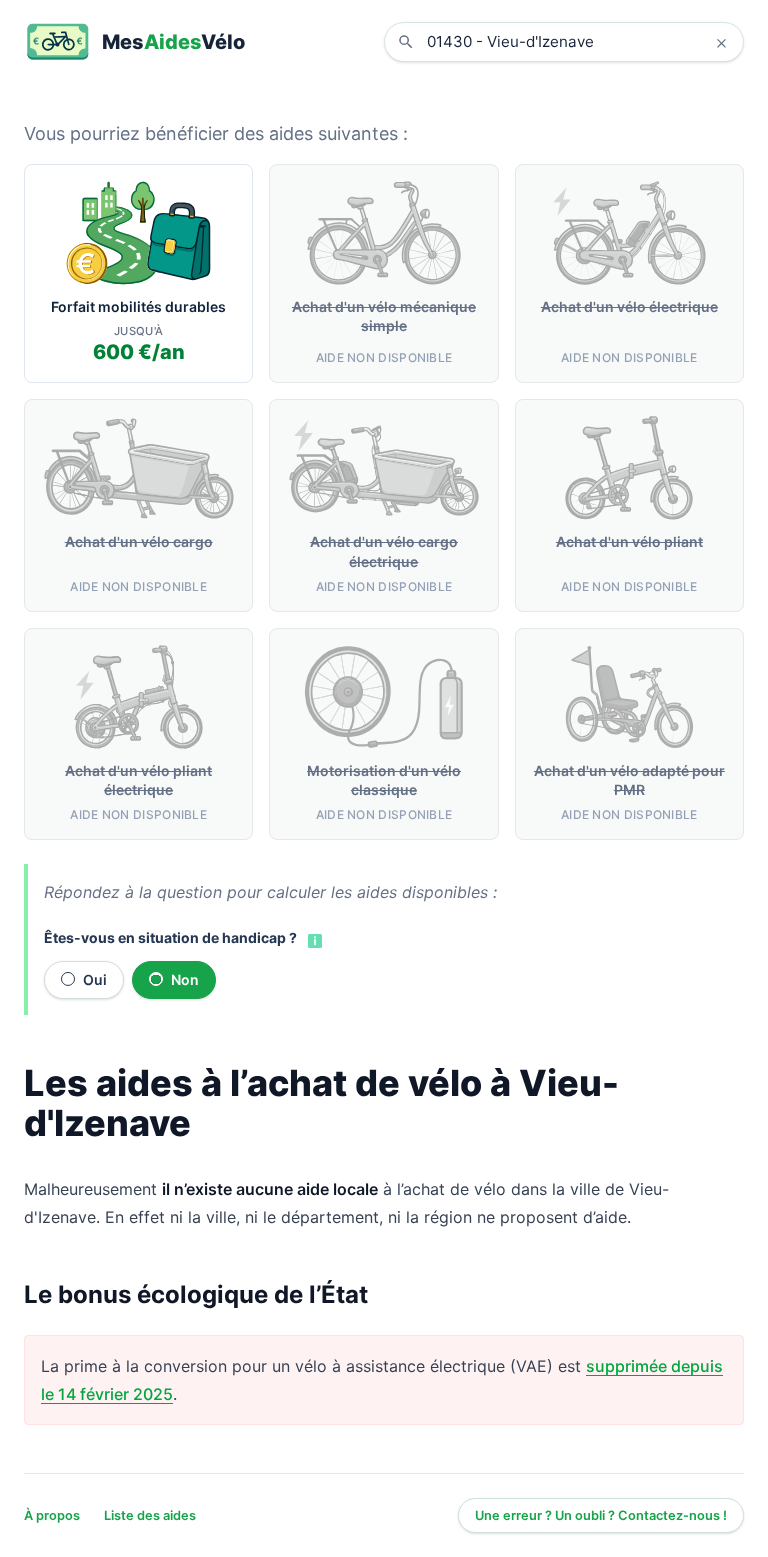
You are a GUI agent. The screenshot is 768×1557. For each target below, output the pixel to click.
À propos (52, 1515)
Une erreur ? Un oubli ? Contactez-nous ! (601, 1515)
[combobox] (579, 42)
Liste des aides (150, 1515)
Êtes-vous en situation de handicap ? (170, 937)
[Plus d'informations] (313, 939)
